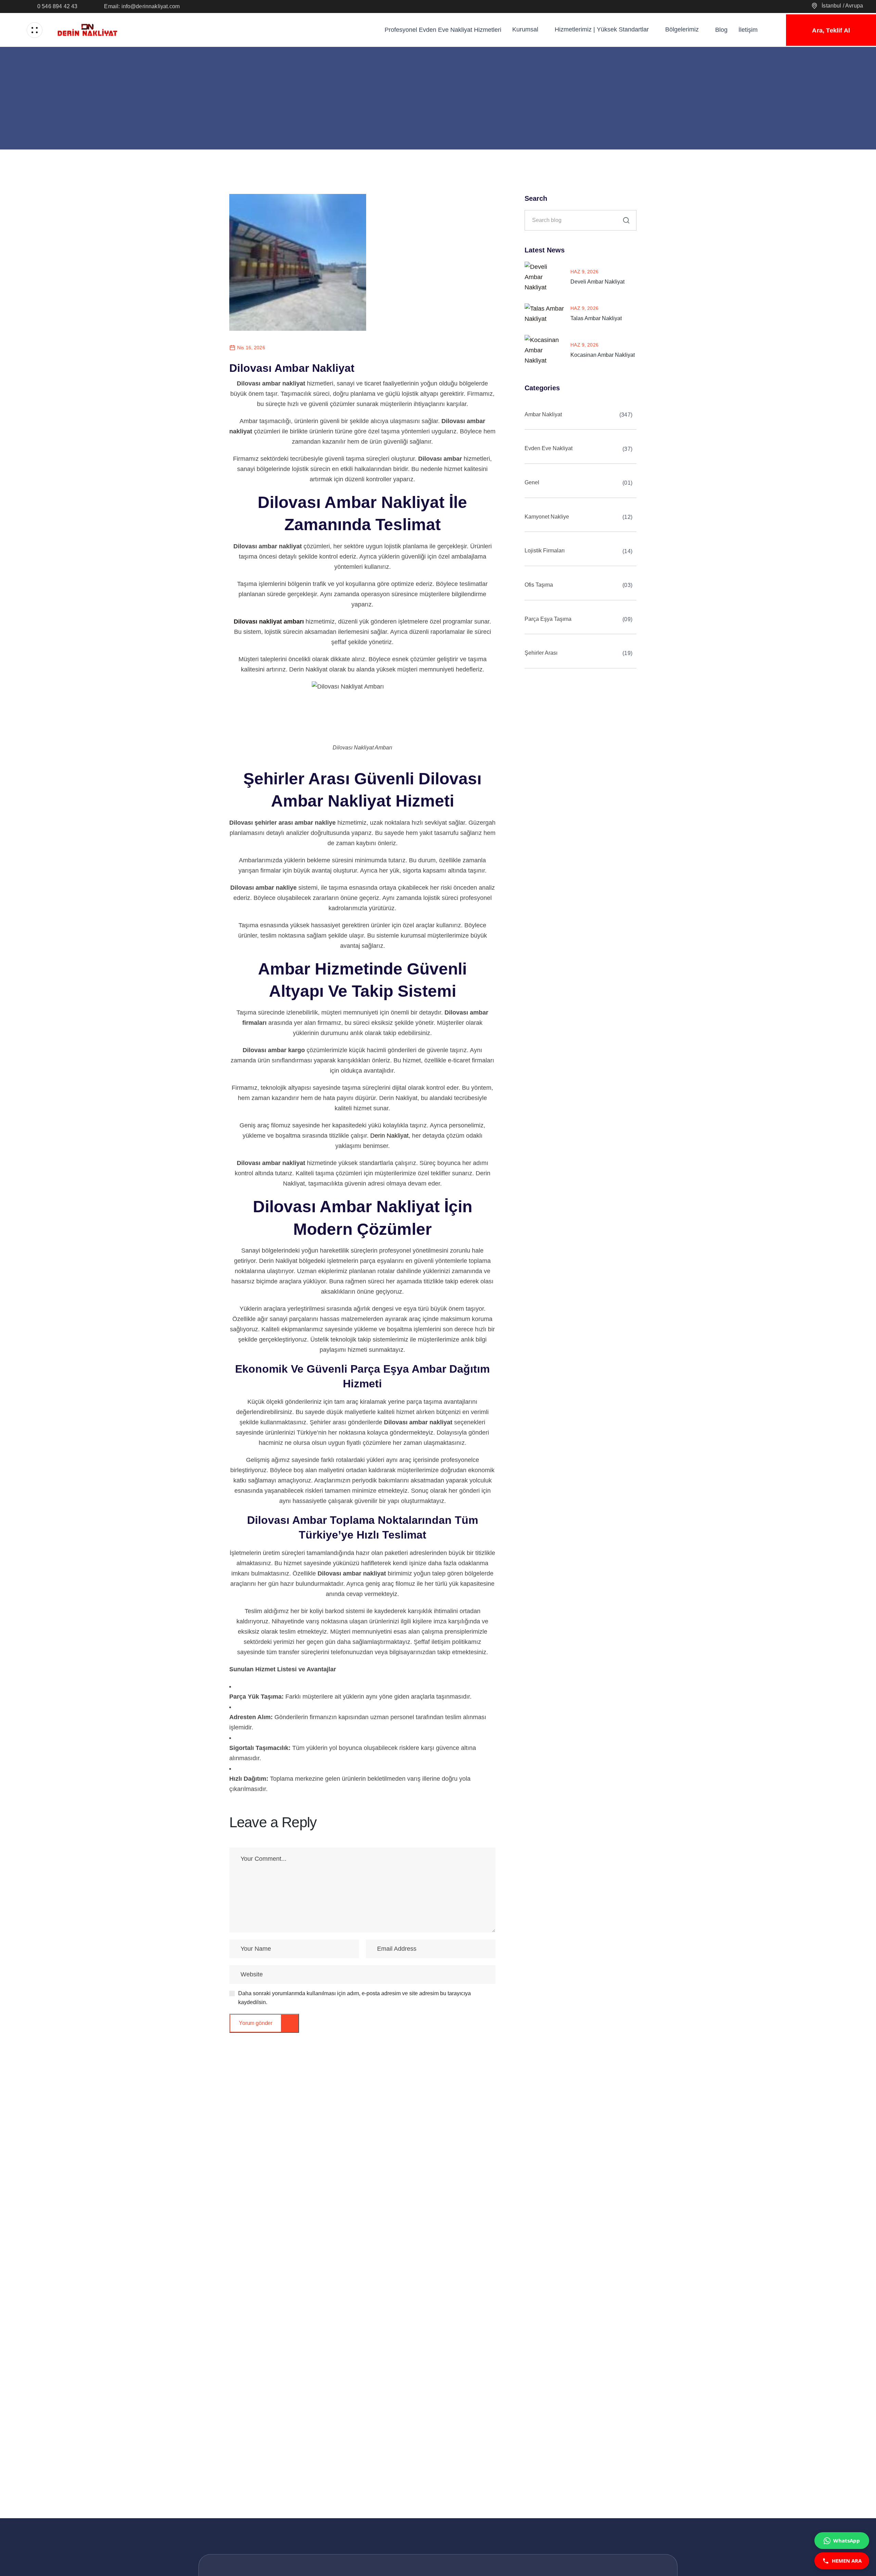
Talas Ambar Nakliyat (596, 318)
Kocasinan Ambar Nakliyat (603, 355)
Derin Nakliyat (389, 1136)
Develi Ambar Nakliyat (597, 282)
